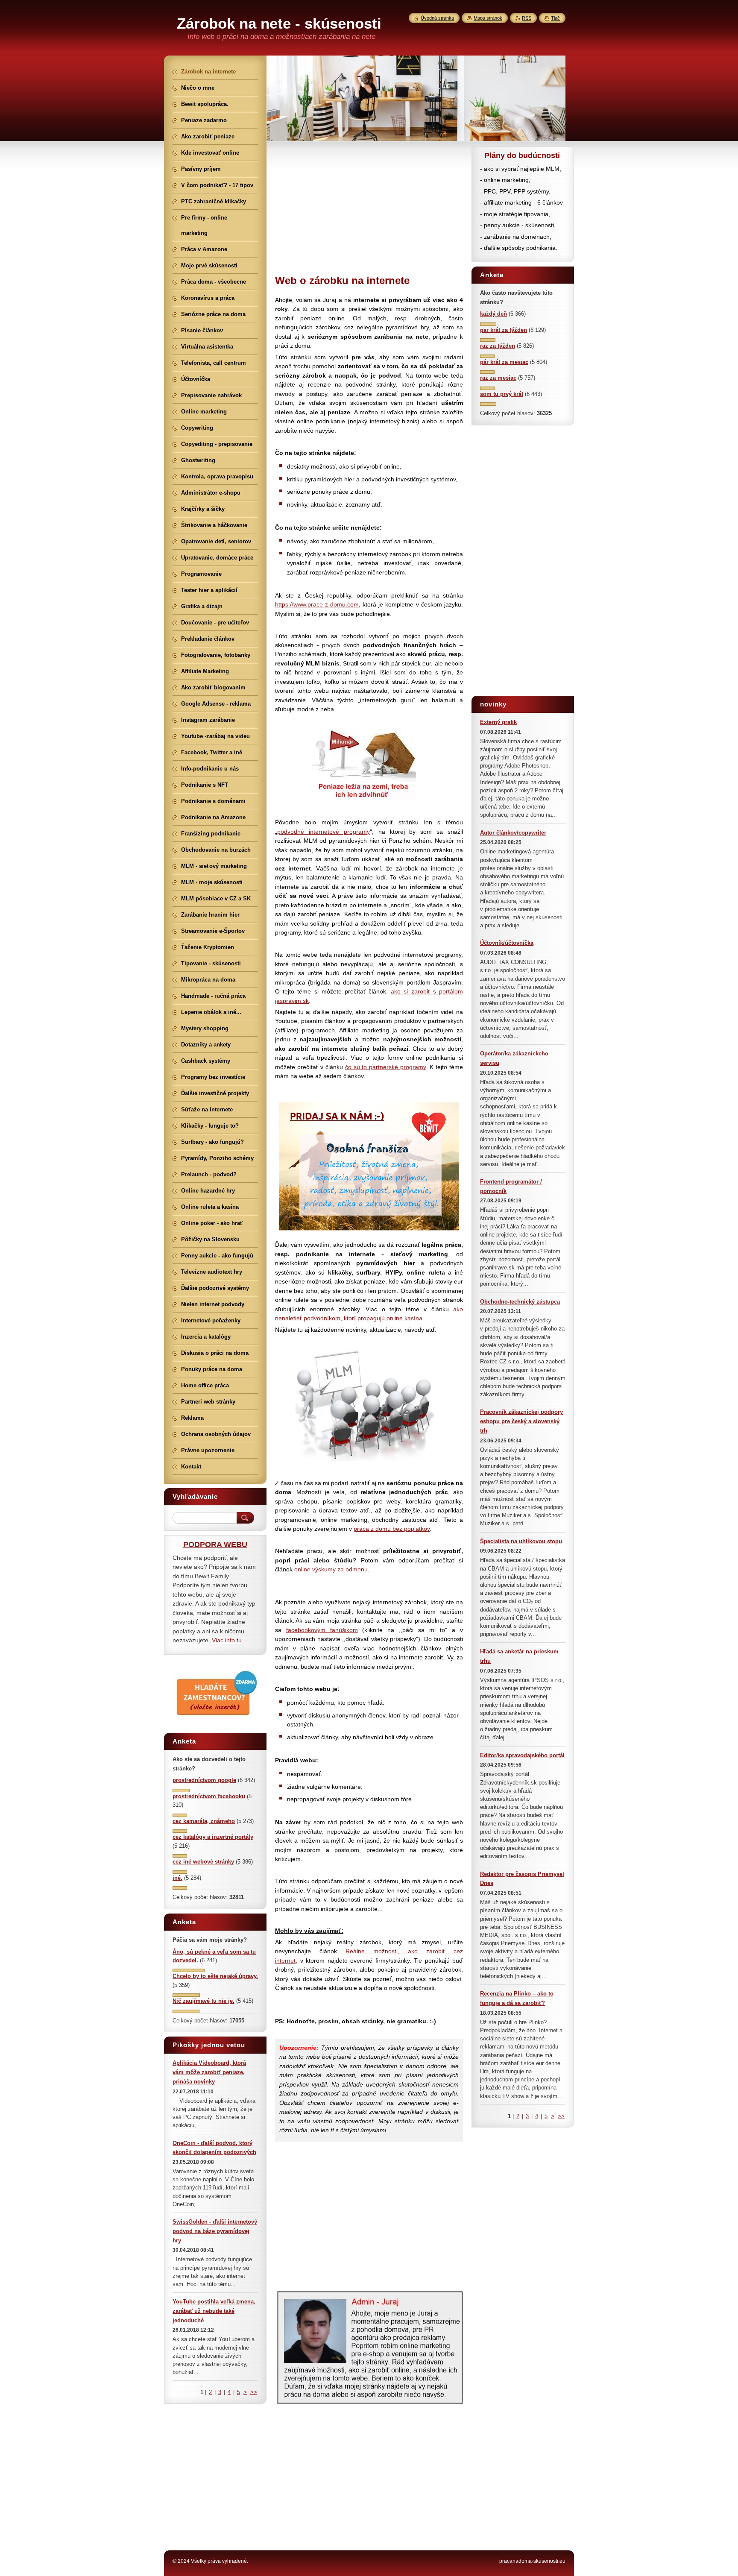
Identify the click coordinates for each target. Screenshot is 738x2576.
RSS (527, 18)
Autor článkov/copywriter (513, 833)
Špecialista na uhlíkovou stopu (521, 1541)
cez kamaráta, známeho (204, 1821)
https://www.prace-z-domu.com (317, 604)
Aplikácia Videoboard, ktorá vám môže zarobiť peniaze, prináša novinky (209, 2072)
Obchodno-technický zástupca (520, 1302)
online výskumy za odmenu (331, 1569)
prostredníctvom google (204, 1780)
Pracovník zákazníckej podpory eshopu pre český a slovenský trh (521, 1421)
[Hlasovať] (488, 324)
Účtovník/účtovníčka (507, 943)
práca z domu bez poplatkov (392, 1529)
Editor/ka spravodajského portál (522, 1755)
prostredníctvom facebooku (209, 1796)
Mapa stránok (488, 18)
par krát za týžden (504, 330)
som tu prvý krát (502, 394)
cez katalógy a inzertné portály (213, 1837)
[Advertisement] (369, 206)
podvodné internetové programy (324, 832)
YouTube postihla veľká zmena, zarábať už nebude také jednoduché (214, 2311)
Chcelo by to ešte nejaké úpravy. (215, 1976)
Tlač (555, 18)
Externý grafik (498, 722)
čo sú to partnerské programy (386, 1067)
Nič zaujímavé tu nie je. (204, 2001)
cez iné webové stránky (203, 1862)
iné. (177, 1878)
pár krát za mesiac (504, 362)
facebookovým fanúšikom (322, 1630)
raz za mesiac (498, 378)
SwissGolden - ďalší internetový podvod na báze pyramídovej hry (215, 2231)
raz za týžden (498, 346)
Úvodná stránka (437, 18)
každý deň (493, 314)
